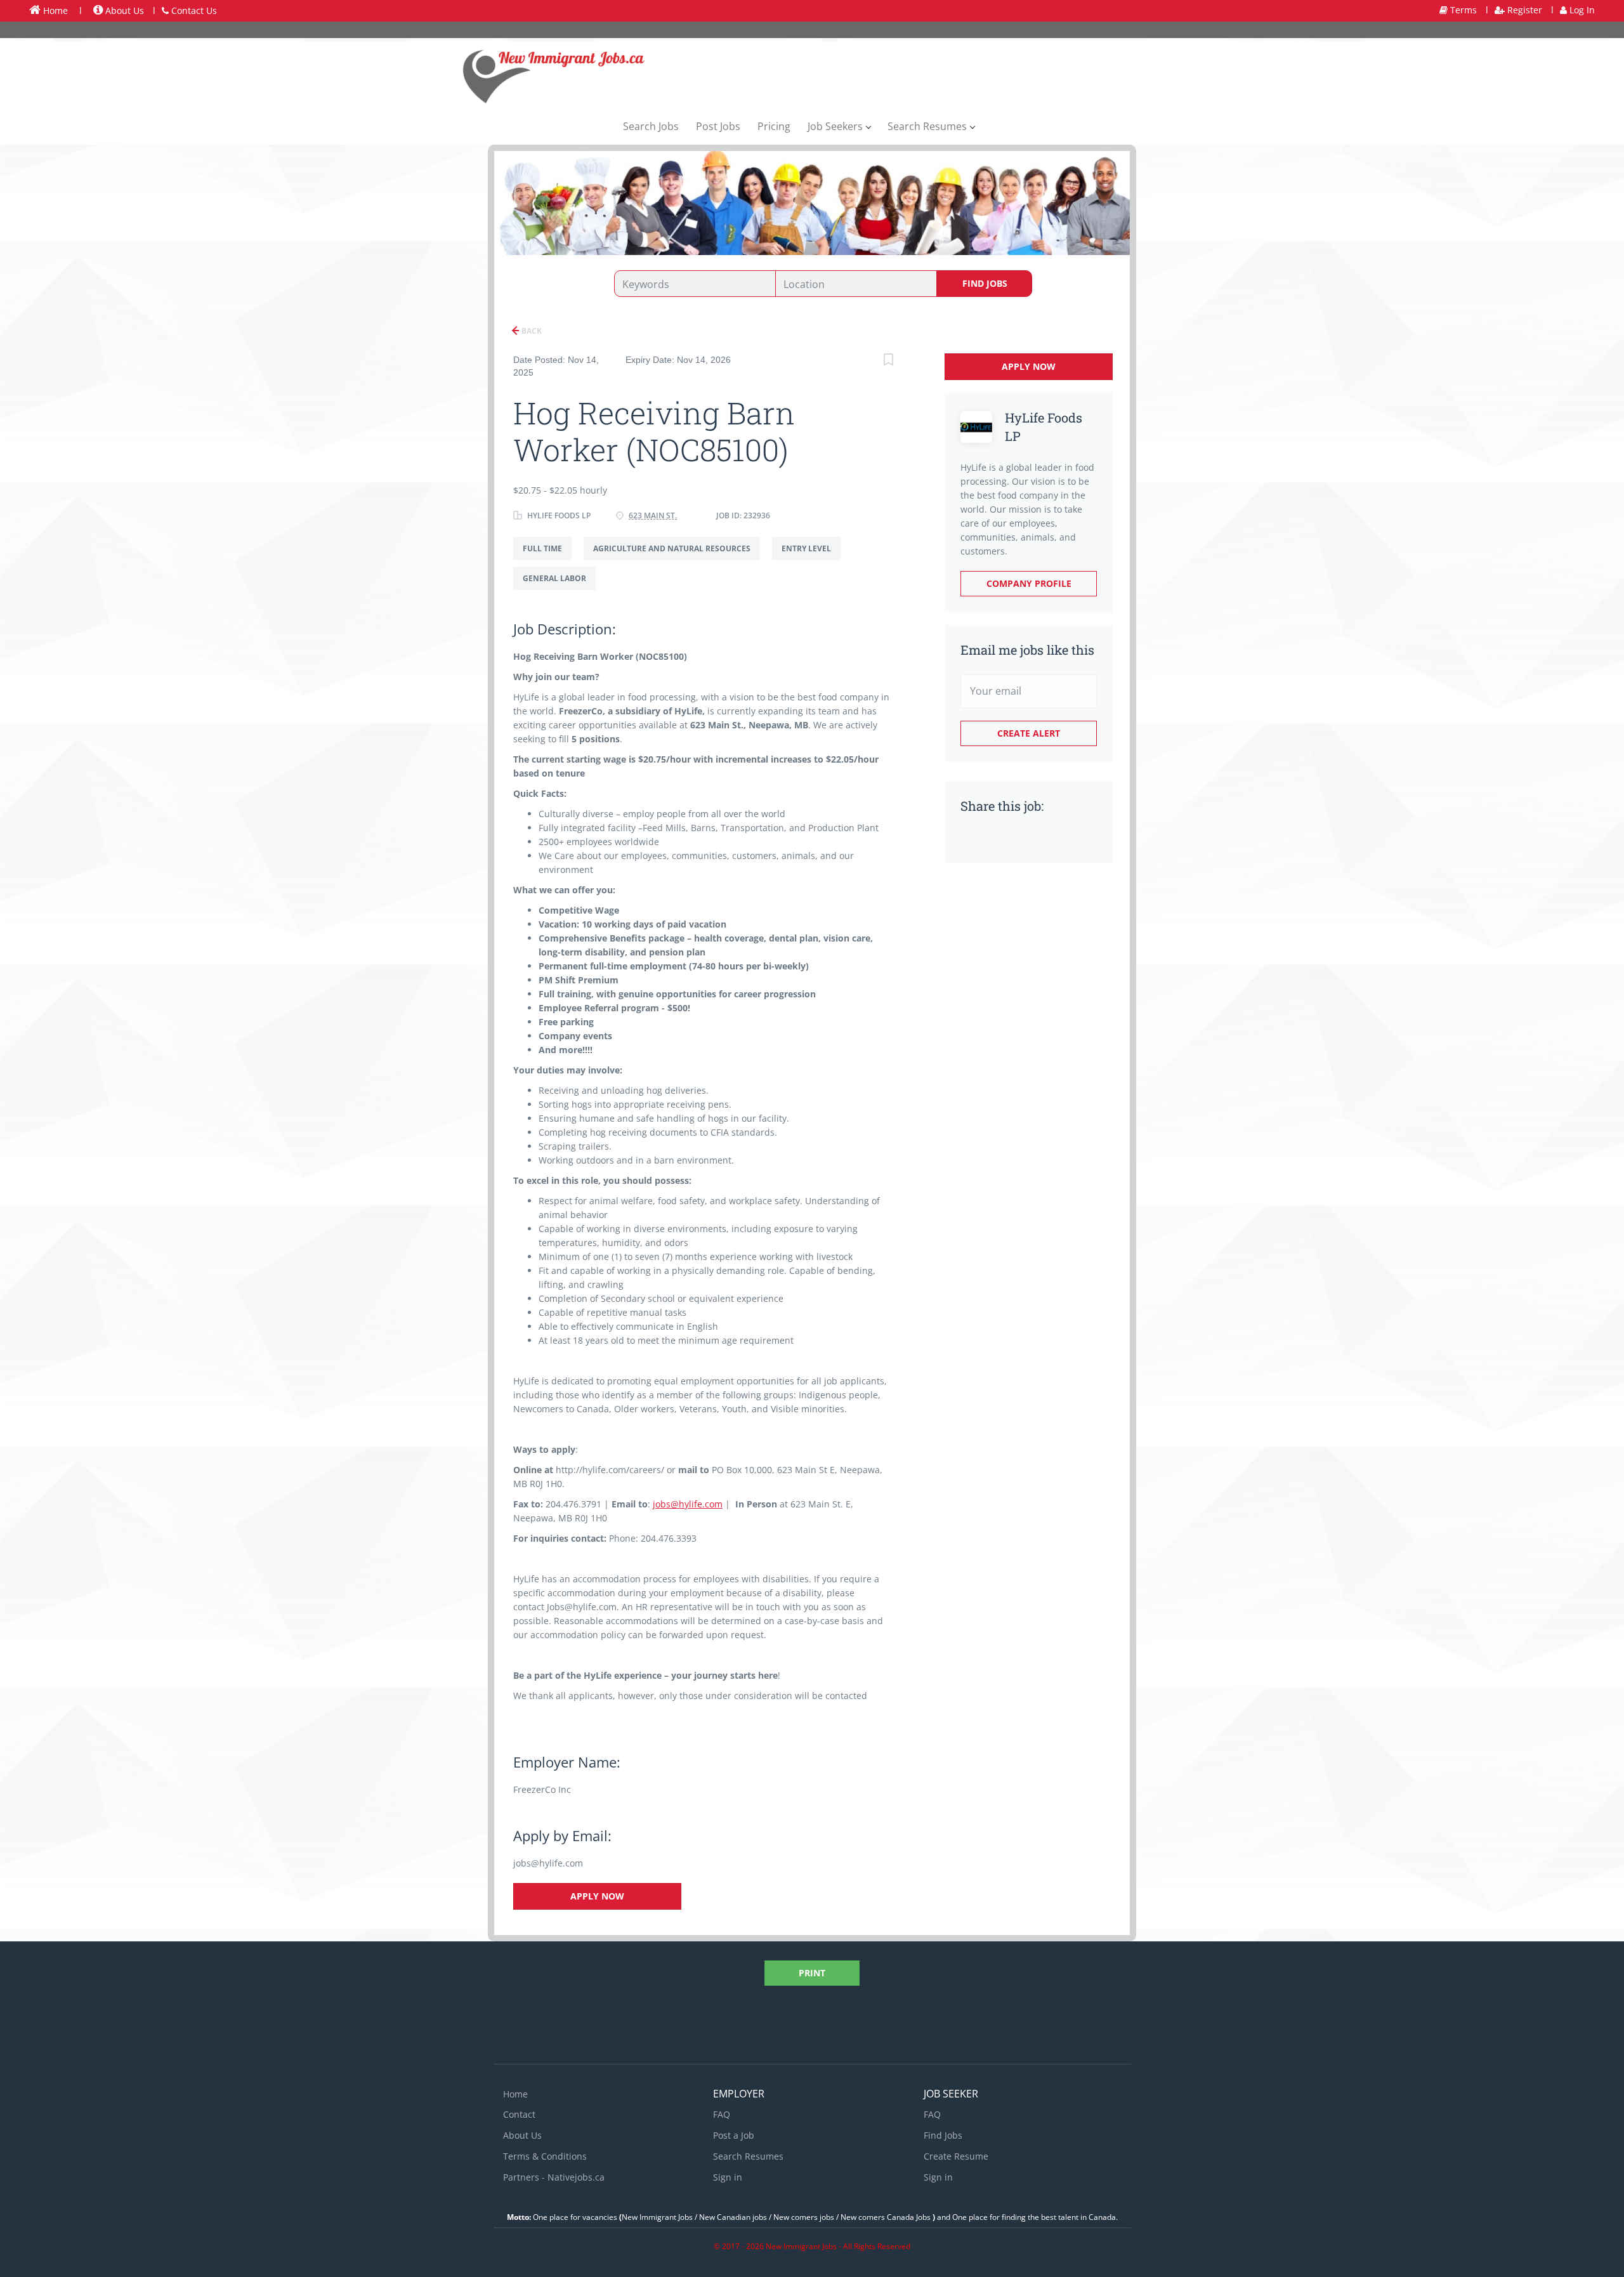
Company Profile (1029, 583)
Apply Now (597, 1896)
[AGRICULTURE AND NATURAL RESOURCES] (678, 560)
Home (54, 10)
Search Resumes (748, 2156)
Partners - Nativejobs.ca (554, 2177)
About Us (123, 10)
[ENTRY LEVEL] (811, 560)
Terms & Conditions (545, 2156)
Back (531, 331)
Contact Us (193, 10)
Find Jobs (985, 283)
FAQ (722, 2114)
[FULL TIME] (548, 560)
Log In (1581, 10)
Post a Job (734, 2135)
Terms (1462, 10)
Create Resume (956, 2156)
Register (1523, 10)
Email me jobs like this (1027, 650)
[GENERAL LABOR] (559, 590)
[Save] (888, 361)
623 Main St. (653, 515)
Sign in (728, 2177)
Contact (519, 2114)
